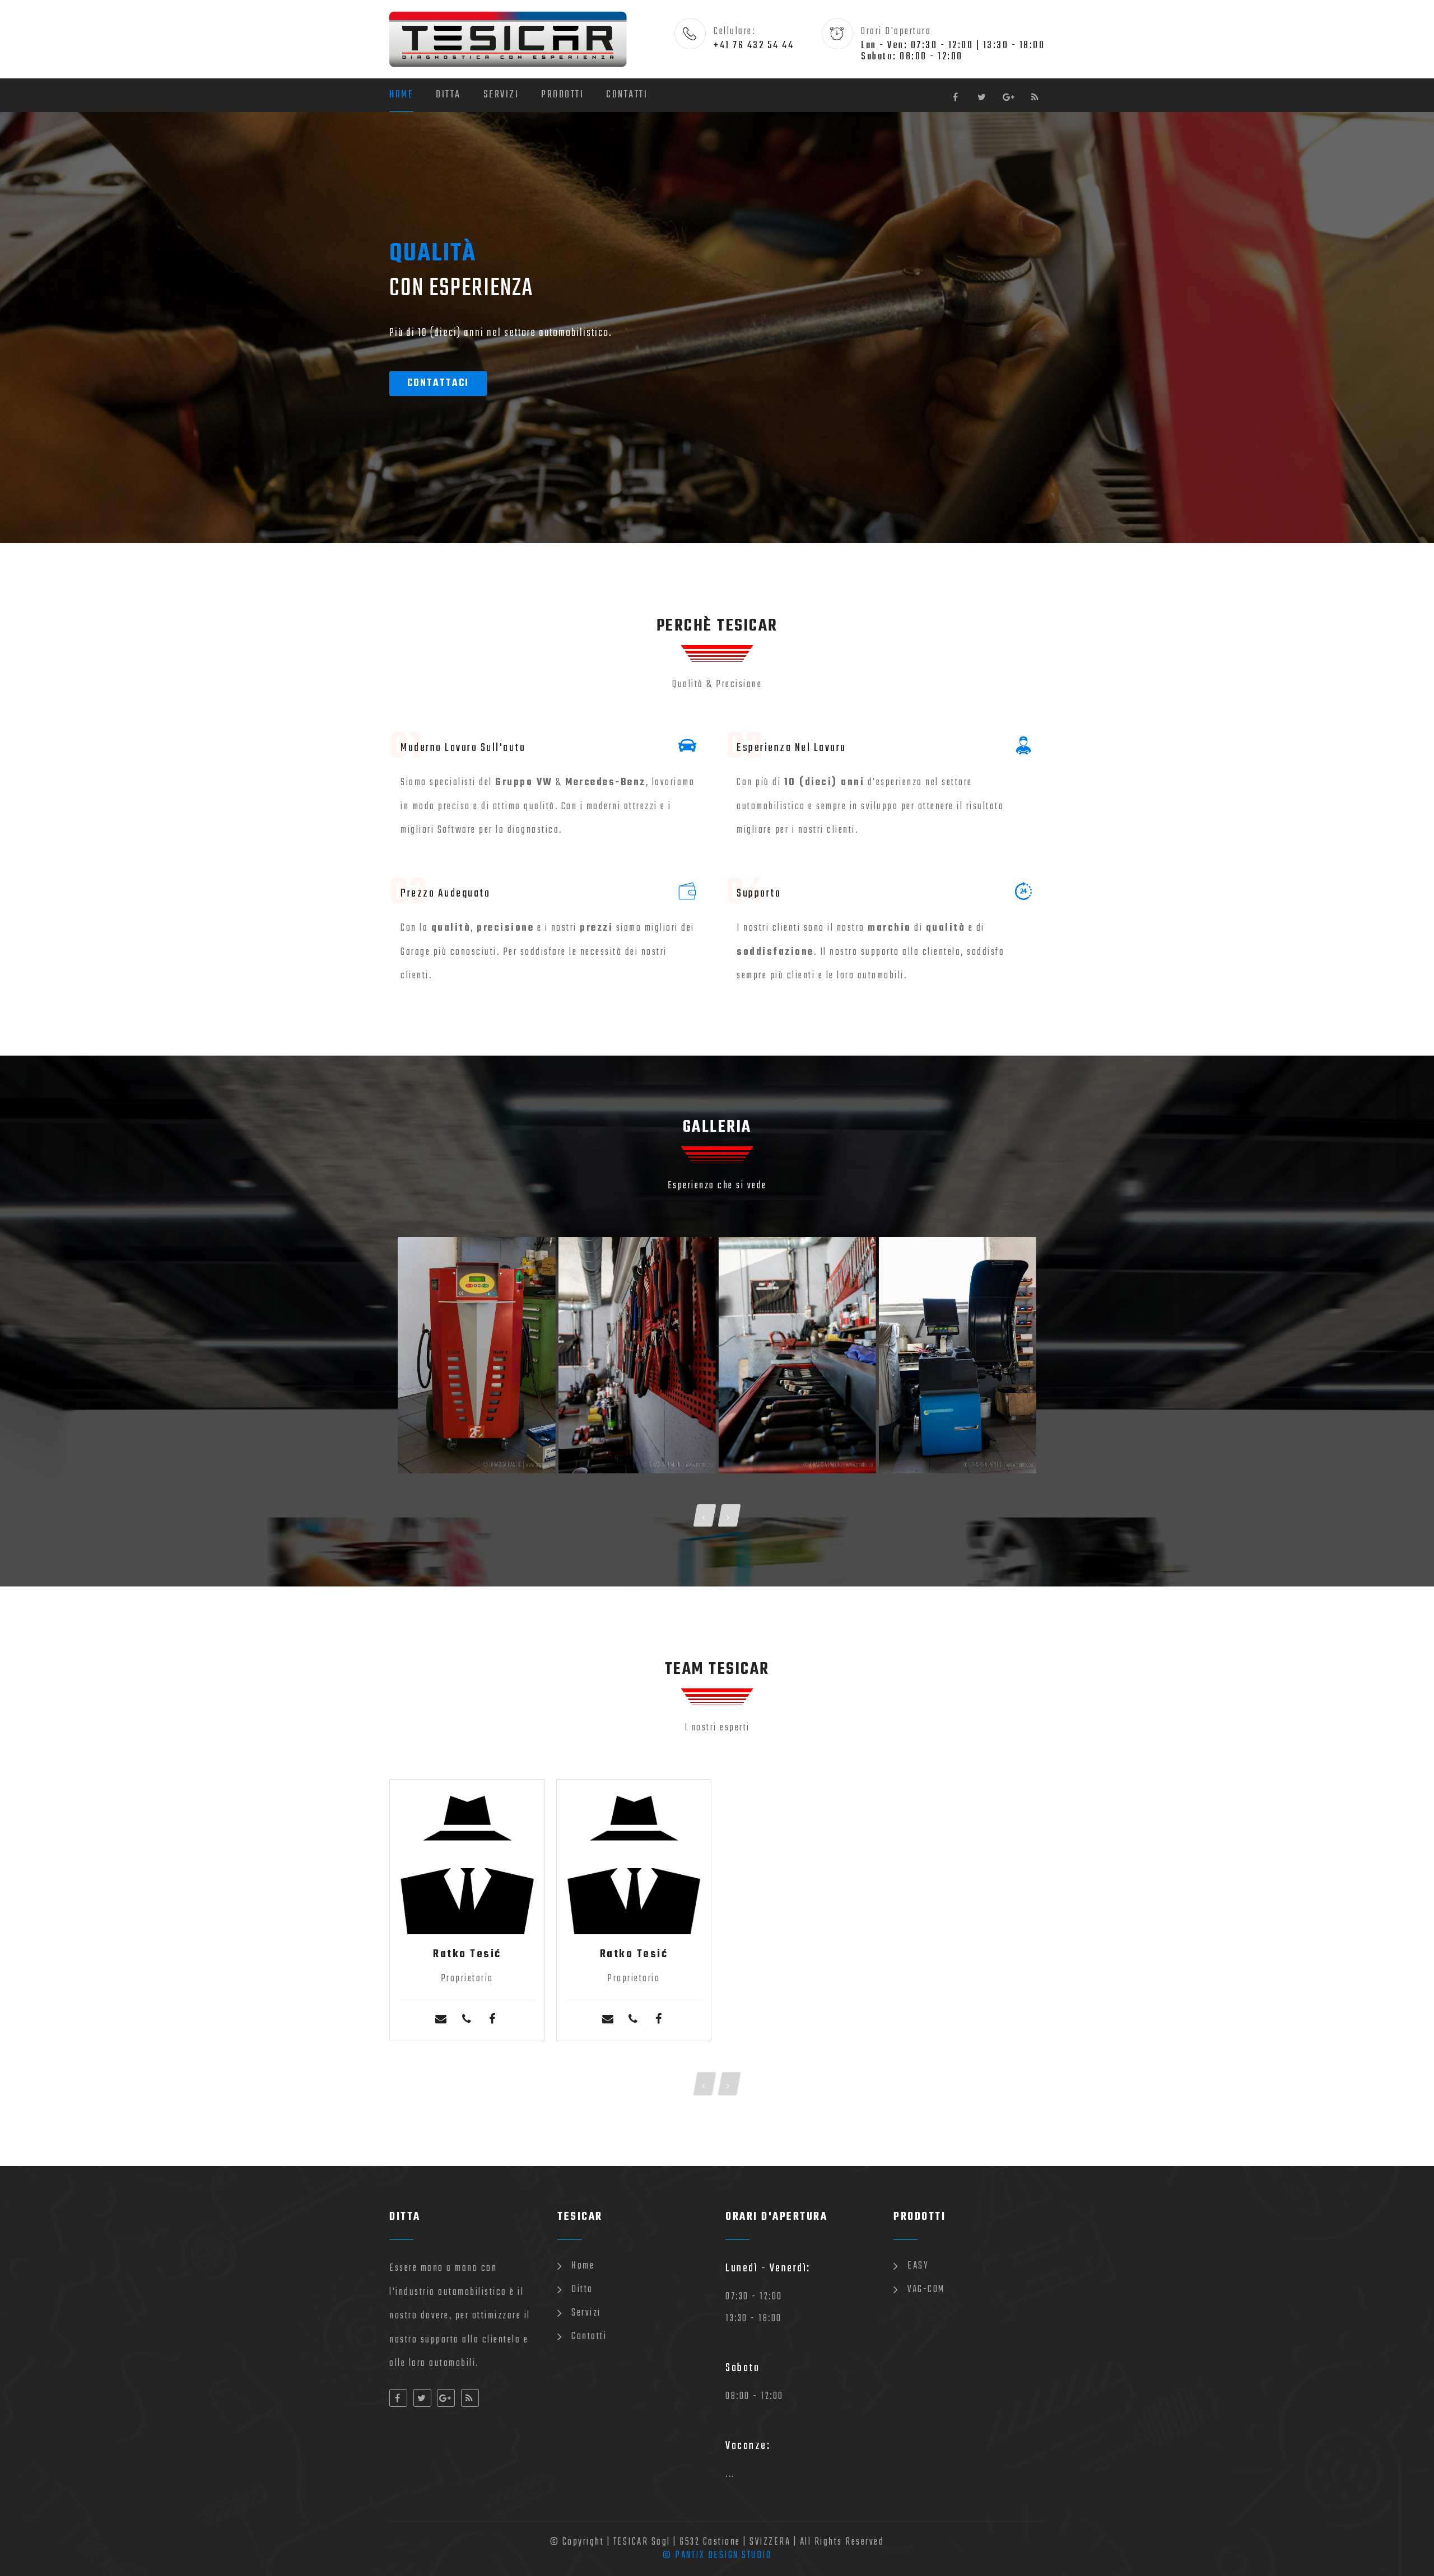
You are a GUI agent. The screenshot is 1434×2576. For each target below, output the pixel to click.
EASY (918, 2266)
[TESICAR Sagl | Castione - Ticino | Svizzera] (476, 1355)
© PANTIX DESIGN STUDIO (717, 2556)
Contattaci (438, 383)
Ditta (448, 95)
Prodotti (562, 95)
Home (401, 95)
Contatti (627, 95)
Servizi (501, 95)
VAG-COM (926, 2290)
